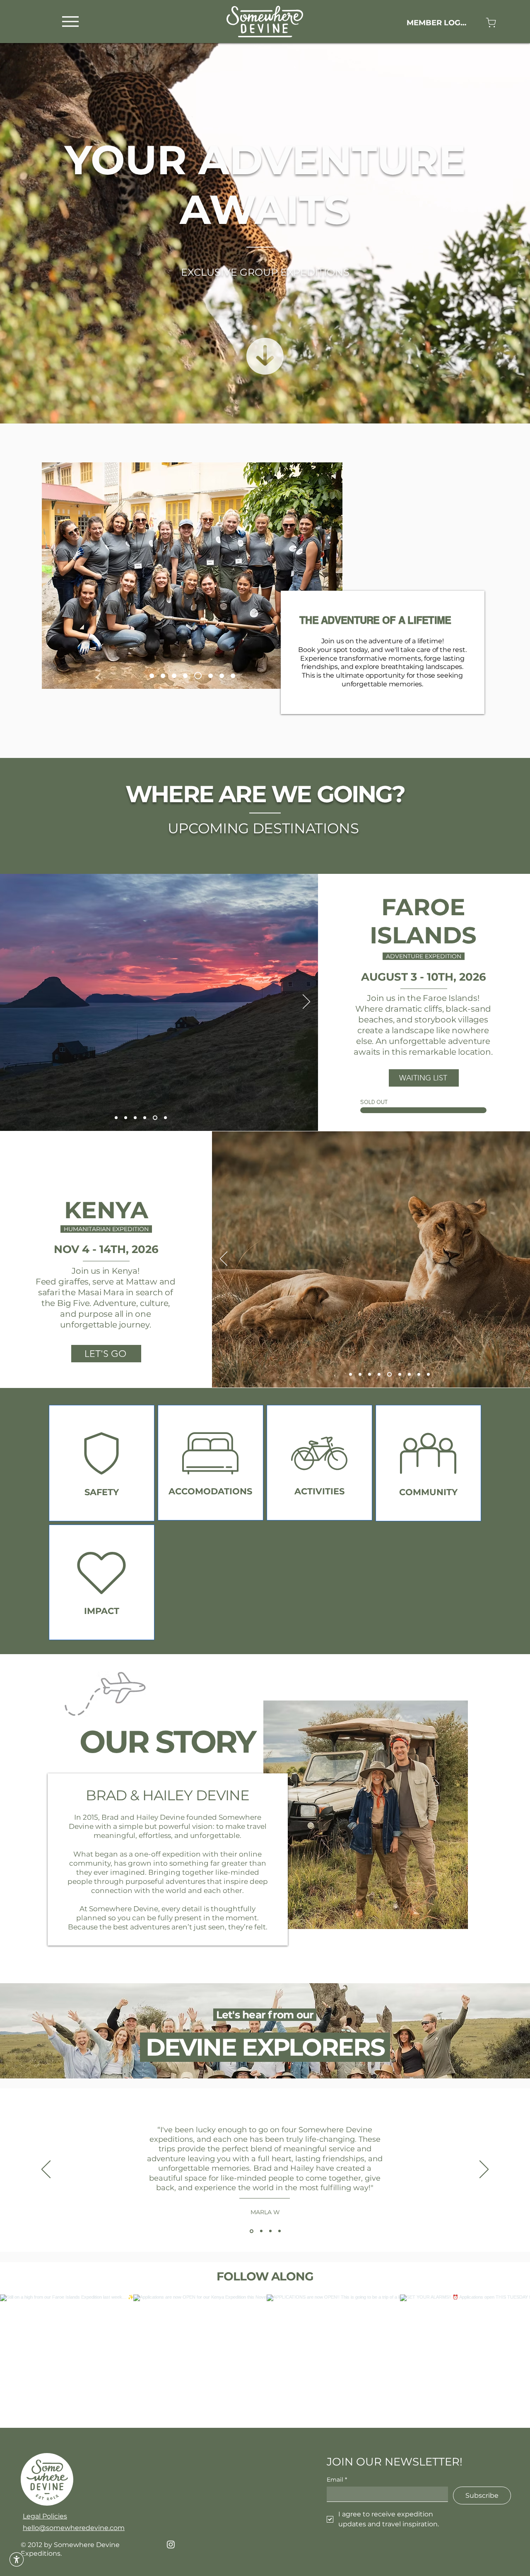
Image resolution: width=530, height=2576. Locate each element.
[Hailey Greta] (153, 676)
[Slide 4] (136, 1118)
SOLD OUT (374, 1102)
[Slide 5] (166, 676)
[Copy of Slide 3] (389, 1375)
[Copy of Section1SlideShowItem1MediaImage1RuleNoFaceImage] (261, 2231)
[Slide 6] (199, 676)
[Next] (306, 1002)
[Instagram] (171, 2544)
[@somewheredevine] (265, 2284)
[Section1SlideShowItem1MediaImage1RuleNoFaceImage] (252, 2231)
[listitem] (102, 1463)
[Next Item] (506, 2361)
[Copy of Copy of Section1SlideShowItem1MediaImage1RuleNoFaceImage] (270, 2231)
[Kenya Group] (211, 676)
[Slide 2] (360, 1375)
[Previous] (224, 1259)
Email (337, 2480)
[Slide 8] (233, 676)
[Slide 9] (188, 676)
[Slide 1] (116, 1118)
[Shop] (491, 23)
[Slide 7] (177, 676)
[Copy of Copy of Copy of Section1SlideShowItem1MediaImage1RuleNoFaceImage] (279, 2231)
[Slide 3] (370, 1375)
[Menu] (70, 21)
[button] (17, 2559)
